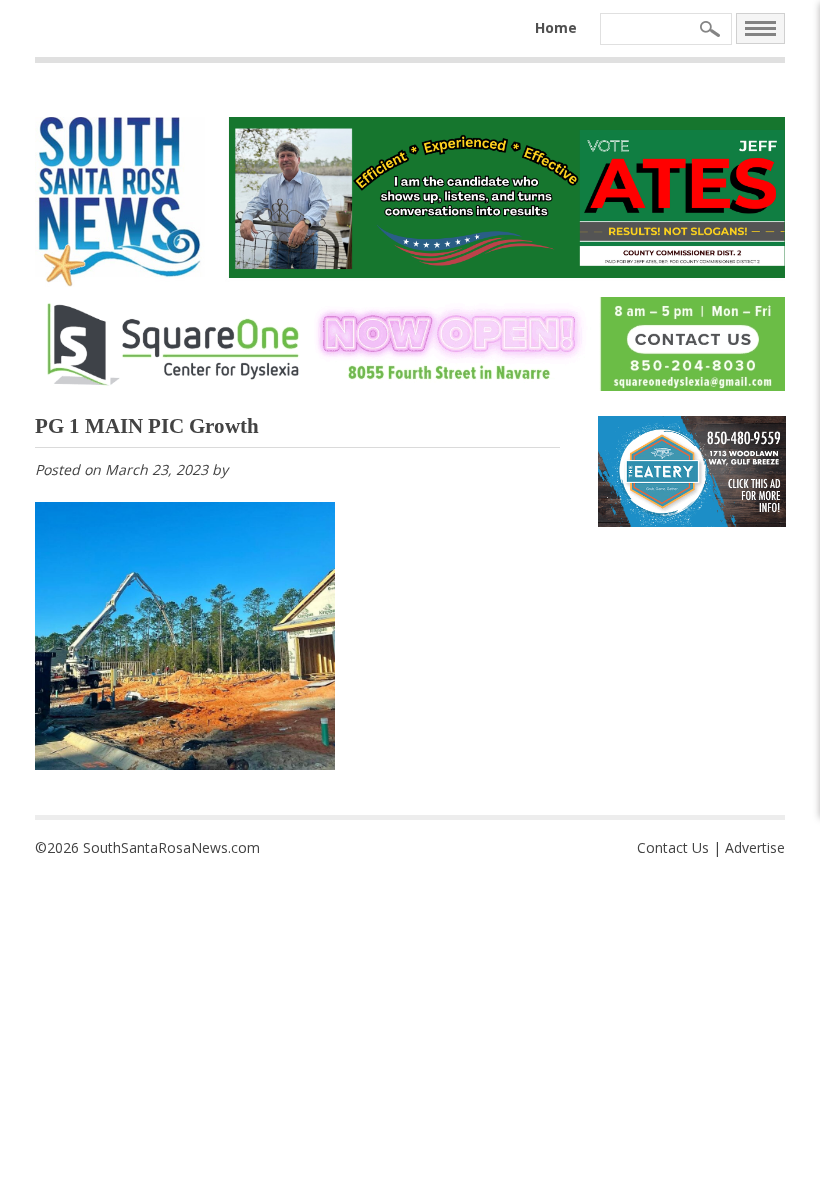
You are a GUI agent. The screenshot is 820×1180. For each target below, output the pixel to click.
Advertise (755, 847)
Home (556, 27)
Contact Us (673, 847)
